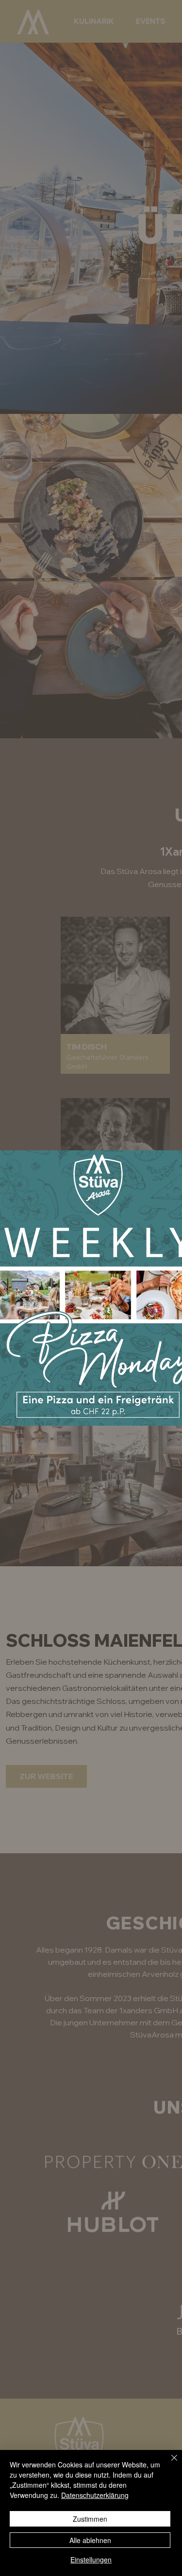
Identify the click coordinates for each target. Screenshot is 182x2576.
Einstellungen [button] (91, 2560)
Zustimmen (90, 2519)
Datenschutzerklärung (95, 2495)
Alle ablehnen (90, 2540)
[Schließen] (168, 2464)
